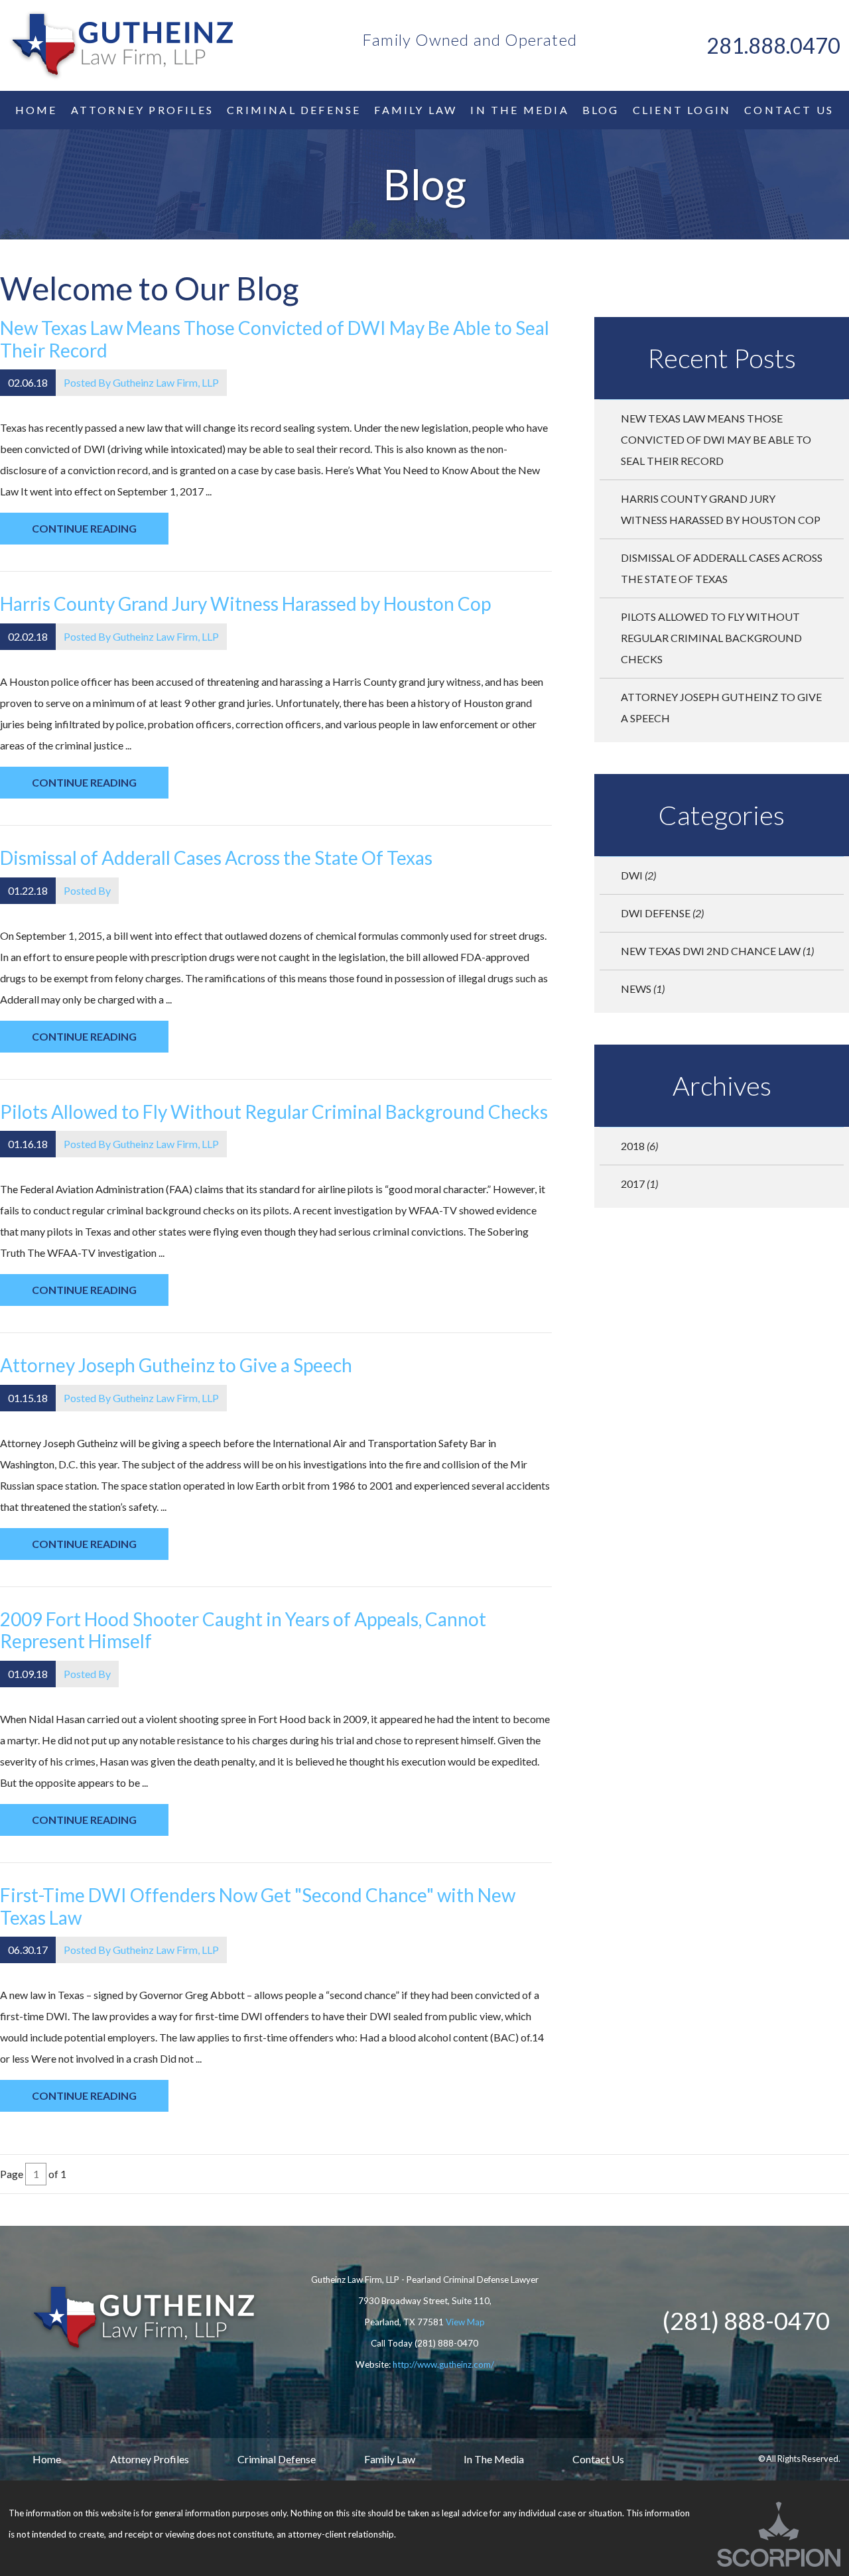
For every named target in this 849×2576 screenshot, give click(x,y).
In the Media (519, 110)
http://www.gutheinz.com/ (443, 2364)
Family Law (416, 110)
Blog (601, 110)
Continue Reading (84, 528)
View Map (465, 2322)
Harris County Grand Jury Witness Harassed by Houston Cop (245, 604)
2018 (639, 1146)
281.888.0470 (773, 45)
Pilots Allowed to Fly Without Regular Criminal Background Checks (274, 1112)
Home (36, 110)
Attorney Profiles (142, 110)
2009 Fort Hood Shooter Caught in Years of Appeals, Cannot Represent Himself (243, 1630)
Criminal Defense (294, 110)
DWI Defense (662, 913)
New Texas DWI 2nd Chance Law (717, 951)
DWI (638, 875)
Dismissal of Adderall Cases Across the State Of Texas (216, 858)
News (643, 989)
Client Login (682, 110)
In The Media (494, 2459)
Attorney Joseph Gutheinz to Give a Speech (176, 1365)
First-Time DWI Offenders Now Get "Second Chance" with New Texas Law (258, 1906)
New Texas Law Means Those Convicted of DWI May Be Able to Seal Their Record (275, 339)
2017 (639, 1184)
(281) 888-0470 (446, 2343)
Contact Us (789, 110)
